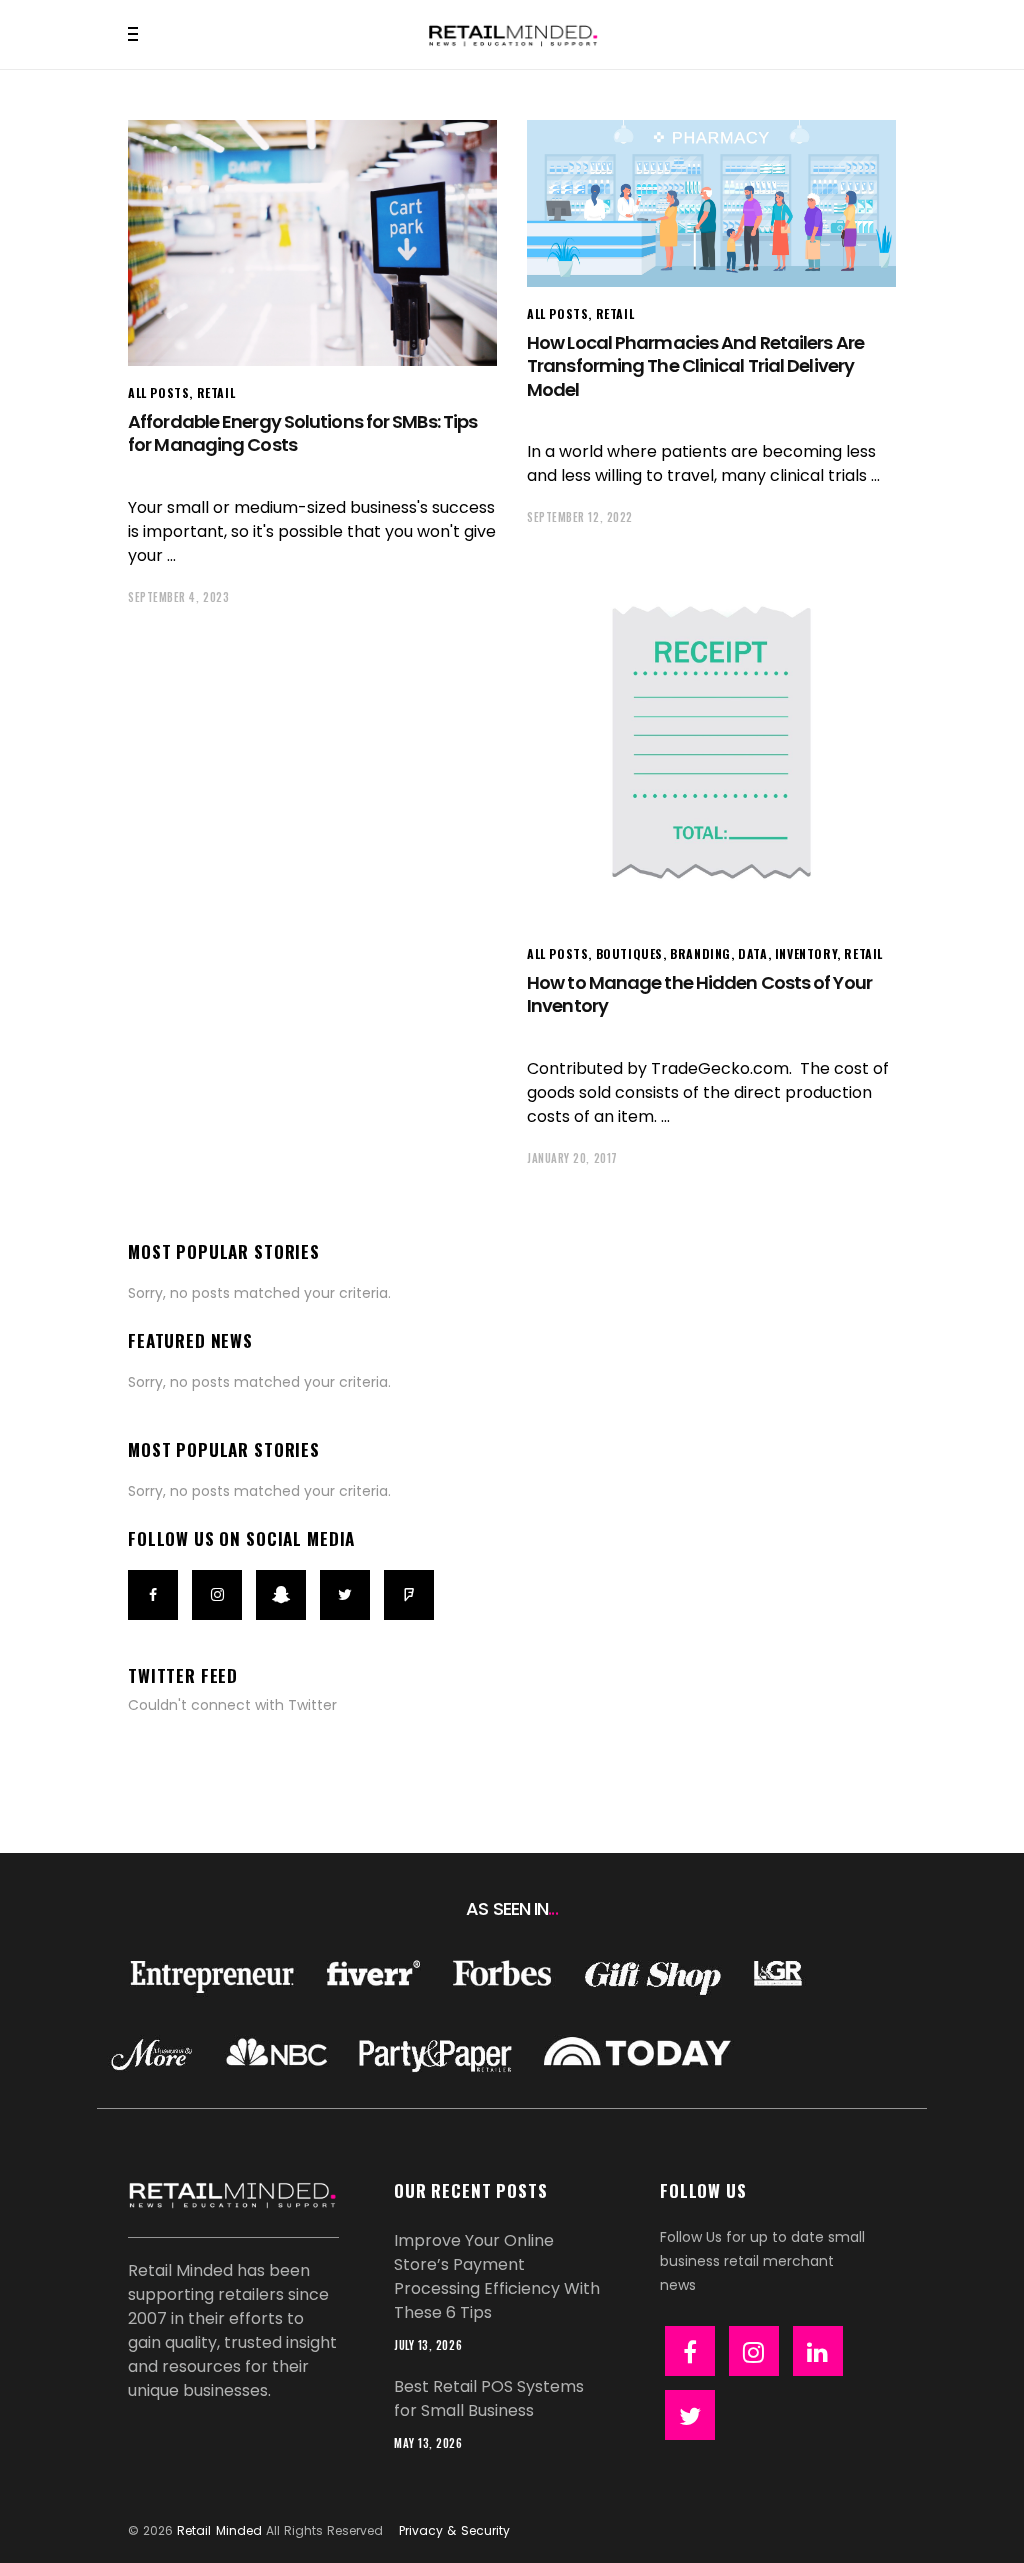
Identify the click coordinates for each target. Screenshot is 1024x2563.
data (752, 953)
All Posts (158, 392)
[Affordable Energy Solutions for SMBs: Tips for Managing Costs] (312, 243)
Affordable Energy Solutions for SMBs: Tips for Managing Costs (302, 433)
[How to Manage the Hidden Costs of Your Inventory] (711, 742)
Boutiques (629, 953)
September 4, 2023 (178, 597)
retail (216, 392)
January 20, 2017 (572, 1158)
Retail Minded (219, 2530)
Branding (700, 953)
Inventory (806, 953)
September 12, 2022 (580, 517)
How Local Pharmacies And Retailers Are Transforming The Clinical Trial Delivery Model (695, 366)
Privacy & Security (454, 2530)
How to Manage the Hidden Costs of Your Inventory (699, 994)
